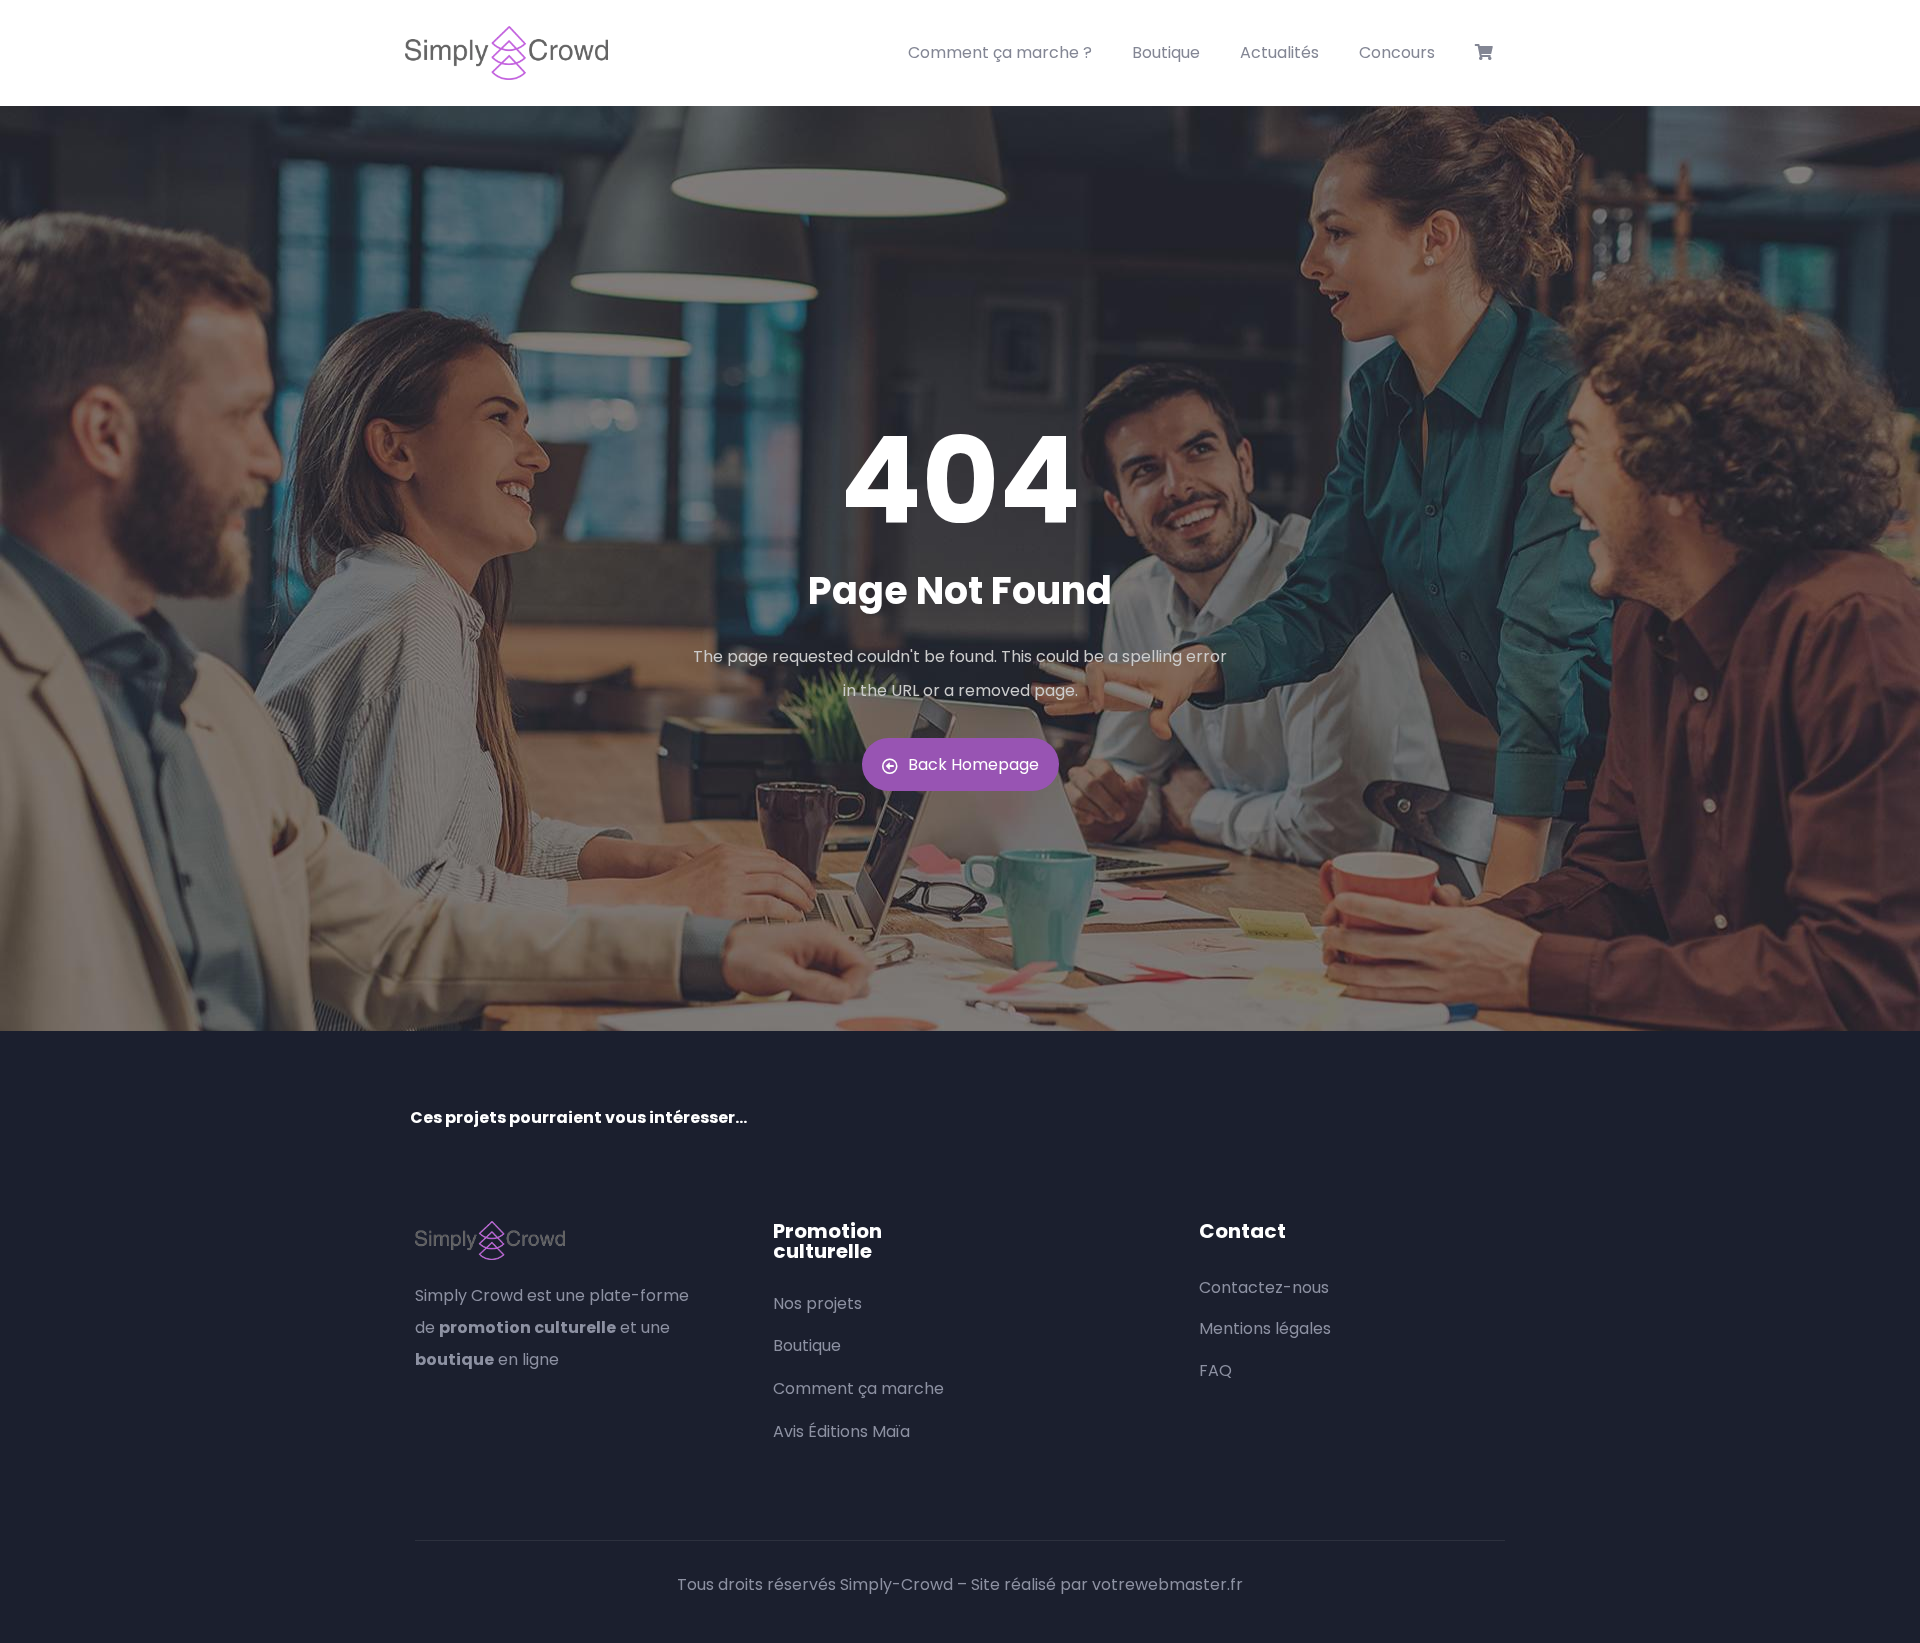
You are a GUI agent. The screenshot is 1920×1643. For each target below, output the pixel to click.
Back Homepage (973, 764)
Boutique (1166, 52)
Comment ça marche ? (1000, 52)
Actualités (1279, 52)
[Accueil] (506, 53)
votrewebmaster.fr (1167, 1584)
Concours (1397, 52)
